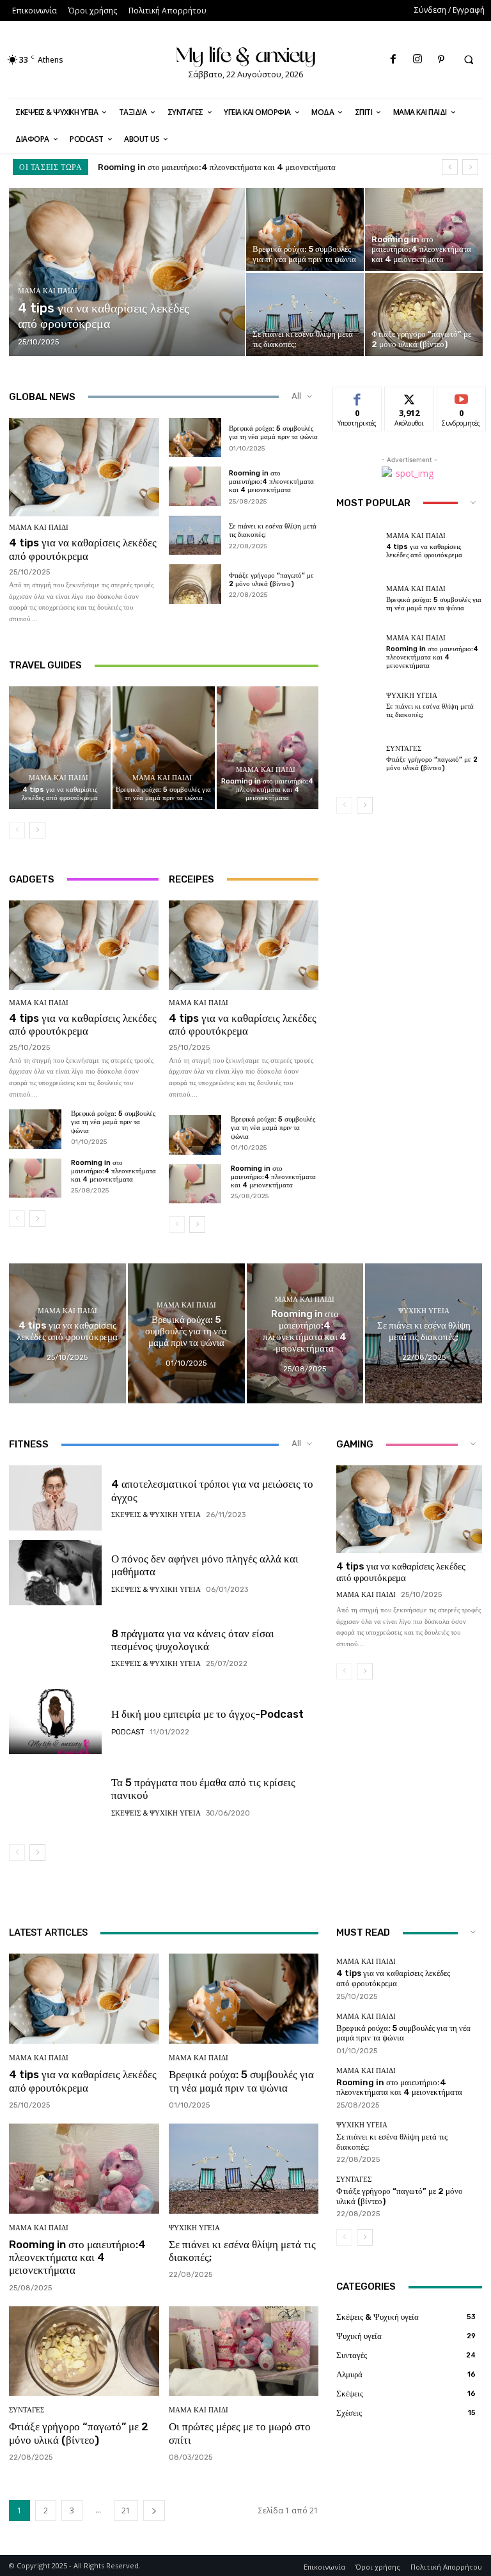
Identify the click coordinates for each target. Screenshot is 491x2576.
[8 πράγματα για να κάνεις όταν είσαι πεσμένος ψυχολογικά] (55, 1647)
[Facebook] (394, 60)
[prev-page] (17, 830)
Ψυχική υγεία (412, 696)
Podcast (128, 1732)
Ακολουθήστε (413, 397)
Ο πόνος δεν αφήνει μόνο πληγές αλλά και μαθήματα (205, 1565)
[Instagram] (417, 60)
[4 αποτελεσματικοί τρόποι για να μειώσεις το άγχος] (55, 1498)
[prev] (450, 167)
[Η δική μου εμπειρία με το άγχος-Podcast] (55, 1722)
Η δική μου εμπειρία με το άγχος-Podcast (207, 1714)
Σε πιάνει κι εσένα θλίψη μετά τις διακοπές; (171, 167)
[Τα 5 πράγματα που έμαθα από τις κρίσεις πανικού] (55, 1796)
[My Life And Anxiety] (245, 55)
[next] (470, 167)
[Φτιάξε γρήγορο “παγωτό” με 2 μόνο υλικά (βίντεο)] (424, 314)
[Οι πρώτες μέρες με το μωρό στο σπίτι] (244, 2351)
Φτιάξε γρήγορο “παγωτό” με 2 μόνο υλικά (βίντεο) (271, 580)
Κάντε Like (357, 397)
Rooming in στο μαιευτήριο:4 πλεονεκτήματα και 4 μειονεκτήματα (271, 482)
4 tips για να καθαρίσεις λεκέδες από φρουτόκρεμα (83, 549)
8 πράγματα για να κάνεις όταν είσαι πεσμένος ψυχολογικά (193, 1640)
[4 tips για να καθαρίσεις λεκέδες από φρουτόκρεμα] (127, 272)
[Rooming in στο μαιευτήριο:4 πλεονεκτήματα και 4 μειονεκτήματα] (424, 229)
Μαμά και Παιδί (48, 291)
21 (126, 2510)
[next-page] (37, 830)
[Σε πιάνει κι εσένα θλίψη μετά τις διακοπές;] (305, 314)
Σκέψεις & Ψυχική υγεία (156, 1515)
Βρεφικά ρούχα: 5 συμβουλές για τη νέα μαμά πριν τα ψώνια (273, 433)
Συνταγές (404, 749)
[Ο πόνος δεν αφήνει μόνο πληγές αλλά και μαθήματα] (55, 1573)
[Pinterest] (441, 60)
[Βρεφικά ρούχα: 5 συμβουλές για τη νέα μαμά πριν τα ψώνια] (305, 229)
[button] (469, 60)
